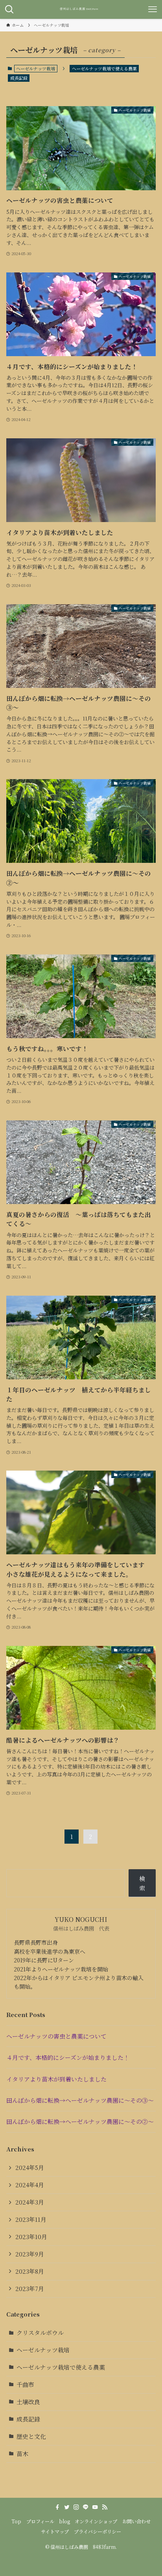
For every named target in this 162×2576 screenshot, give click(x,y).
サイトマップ (55, 2532)
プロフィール (40, 2521)
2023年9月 (30, 2254)
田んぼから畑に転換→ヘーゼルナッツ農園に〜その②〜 (80, 2121)
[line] (86, 2507)
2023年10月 (31, 2237)
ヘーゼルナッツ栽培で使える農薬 (104, 68)
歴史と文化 (31, 2436)
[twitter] (67, 2507)
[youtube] (95, 2507)
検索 (142, 1883)
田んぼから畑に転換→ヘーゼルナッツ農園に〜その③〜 (80, 2100)
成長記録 (19, 78)
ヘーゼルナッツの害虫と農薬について (56, 2036)
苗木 (22, 2454)
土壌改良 (28, 2402)
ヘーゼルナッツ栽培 (43, 2350)
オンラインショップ (96, 2521)
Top (16, 2521)
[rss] (105, 2507)
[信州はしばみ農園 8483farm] (81, 9)
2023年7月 (30, 2288)
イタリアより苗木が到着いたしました (56, 2079)
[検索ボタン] (9, 9)
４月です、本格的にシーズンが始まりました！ (68, 2057)
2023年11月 (31, 2219)
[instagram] (76, 2507)
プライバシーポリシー (98, 2532)
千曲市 (25, 2384)
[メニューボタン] (153, 9)
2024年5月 (30, 2167)
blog (64, 2521)
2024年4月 (30, 2185)
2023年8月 (30, 2271)
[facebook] (57, 2507)
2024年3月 (30, 2202)
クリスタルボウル (40, 2332)
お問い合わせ (136, 2521)
